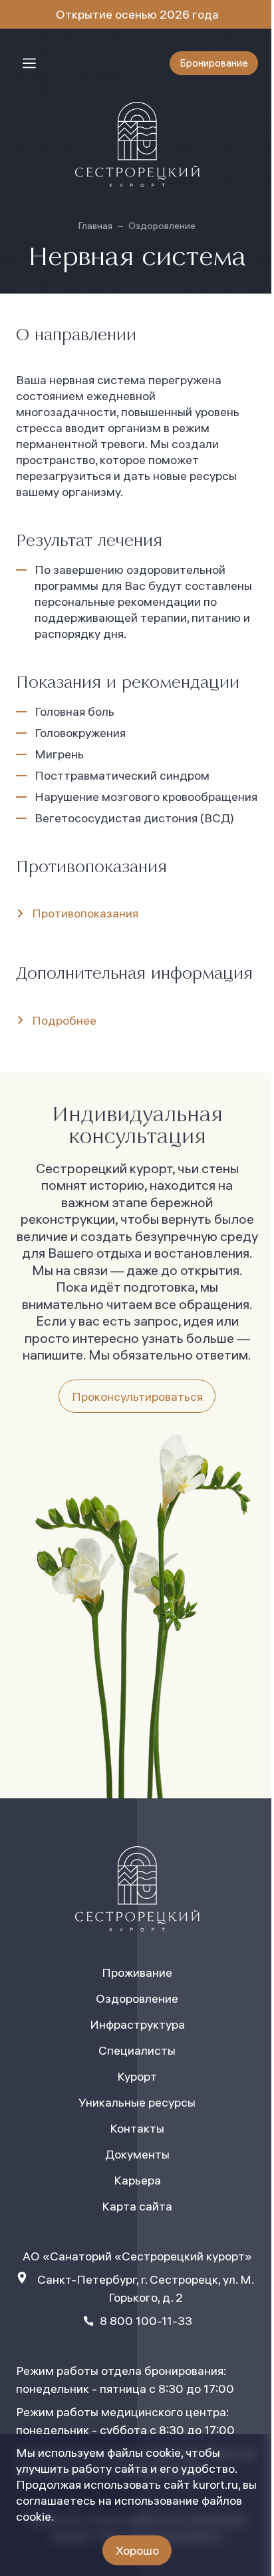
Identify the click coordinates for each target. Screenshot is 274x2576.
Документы (137, 2154)
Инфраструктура (137, 2024)
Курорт (137, 2076)
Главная (95, 226)
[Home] (137, 144)
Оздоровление (162, 226)
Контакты (137, 2128)
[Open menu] (29, 63)
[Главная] (137, 1889)
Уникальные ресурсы (137, 2102)
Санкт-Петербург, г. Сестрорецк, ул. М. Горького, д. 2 (146, 2288)
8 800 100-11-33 (146, 2321)
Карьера (137, 2180)
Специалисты (137, 2050)
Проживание (137, 1972)
